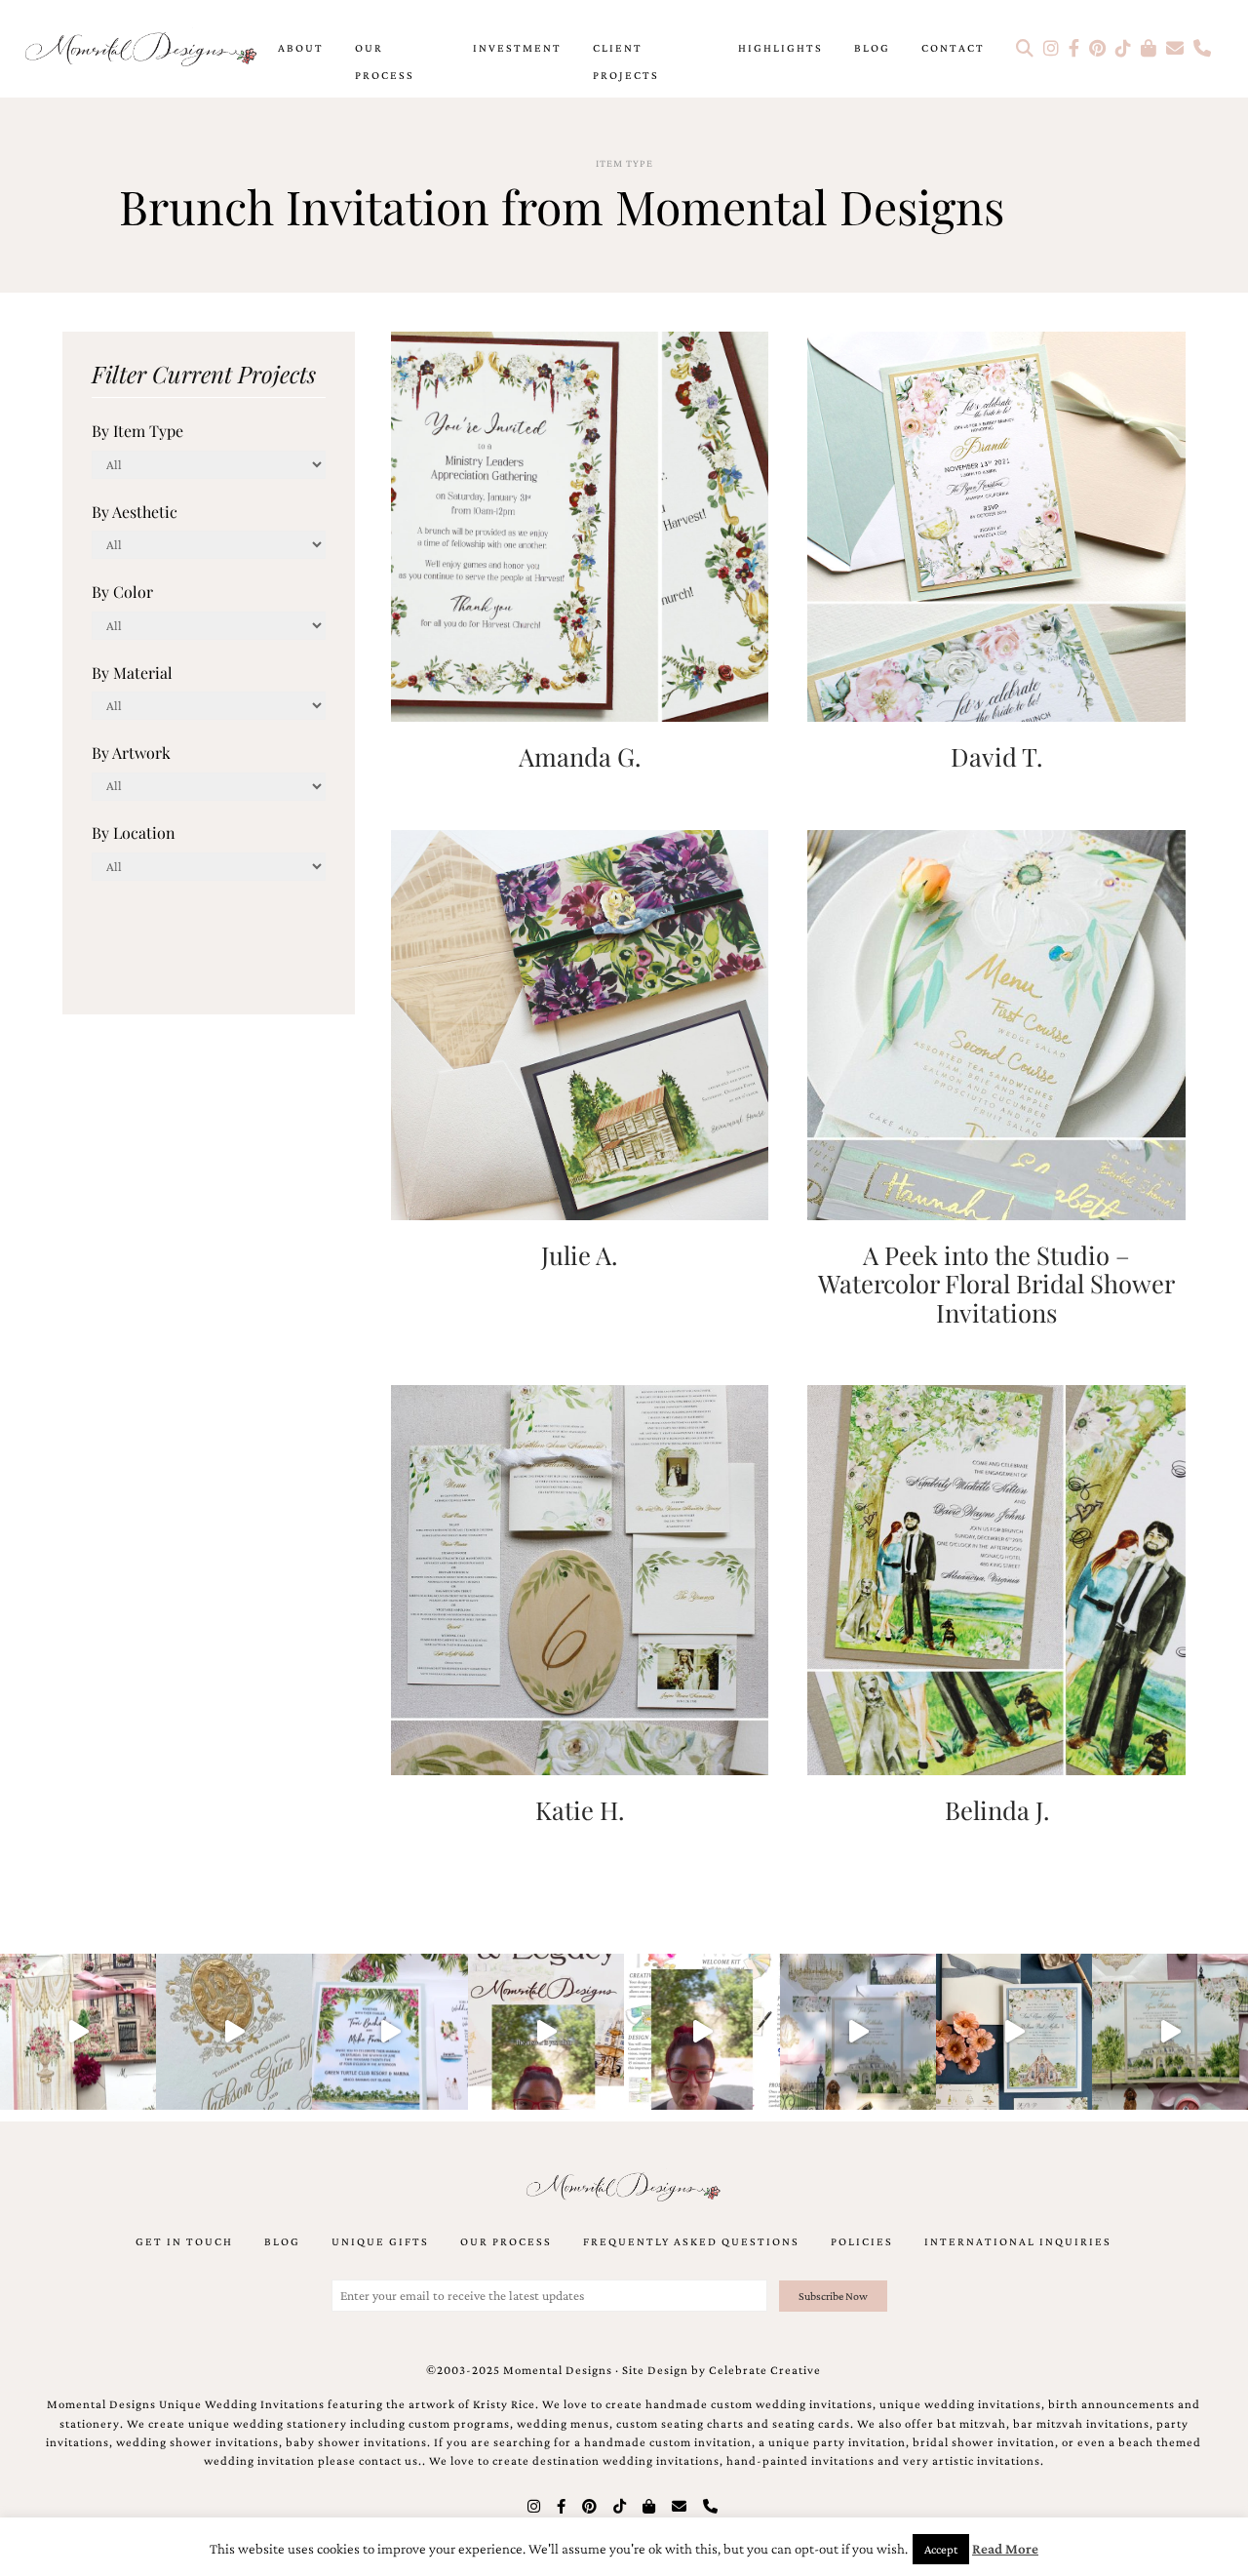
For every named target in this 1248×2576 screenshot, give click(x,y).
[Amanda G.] (580, 524)
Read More (1005, 2549)
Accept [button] (941, 2549)
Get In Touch (184, 2241)
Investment (517, 48)
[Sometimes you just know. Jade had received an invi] (1170, 2032)
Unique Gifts (380, 2241)
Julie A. (579, 1254)
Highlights (780, 48)
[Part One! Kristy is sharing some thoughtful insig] (702, 2032)
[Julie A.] (580, 1023)
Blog (872, 48)
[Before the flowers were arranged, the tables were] (858, 2032)
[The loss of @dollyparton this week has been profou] (78, 2032)
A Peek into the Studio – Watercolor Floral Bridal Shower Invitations (996, 1283)
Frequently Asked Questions (691, 2241)
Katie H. (580, 1809)
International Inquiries (1018, 2241)
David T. (996, 756)
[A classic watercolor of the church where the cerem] (1014, 2032)
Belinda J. (997, 1809)
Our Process (385, 61)
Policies (862, 2241)
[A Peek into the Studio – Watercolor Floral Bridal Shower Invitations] (996, 1023)
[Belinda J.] (996, 1579)
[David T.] (996, 524)
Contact (953, 48)
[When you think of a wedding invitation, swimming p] (390, 2032)
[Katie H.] (580, 1579)
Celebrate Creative (765, 2370)
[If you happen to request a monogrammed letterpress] (234, 2032)
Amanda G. (580, 756)
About (301, 48)
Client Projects (626, 61)
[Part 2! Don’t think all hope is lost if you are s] (546, 2032)
